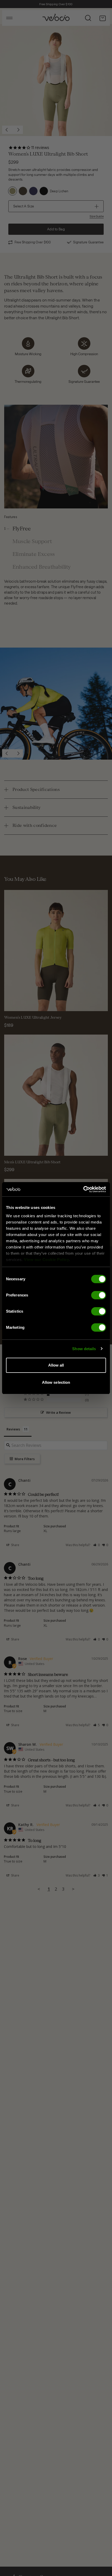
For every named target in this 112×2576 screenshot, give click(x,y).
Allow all (56, 1365)
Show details (84, 1349)
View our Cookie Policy (46, 1260)
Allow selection (56, 1382)
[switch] (99, 1295)
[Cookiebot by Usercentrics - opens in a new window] (83, 1189)
